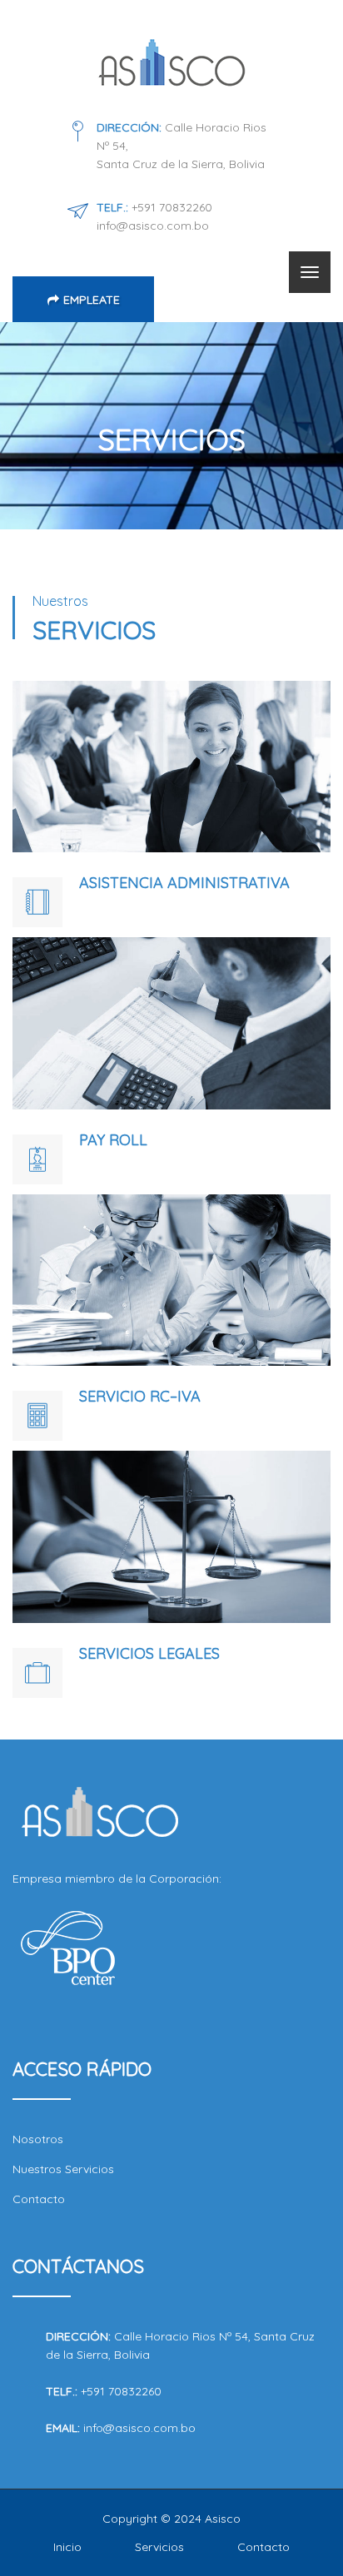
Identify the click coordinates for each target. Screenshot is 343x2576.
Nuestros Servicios (63, 2169)
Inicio (67, 2547)
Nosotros (38, 2139)
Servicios (159, 2547)
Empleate (92, 300)
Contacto (39, 2199)
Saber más (172, 704)
